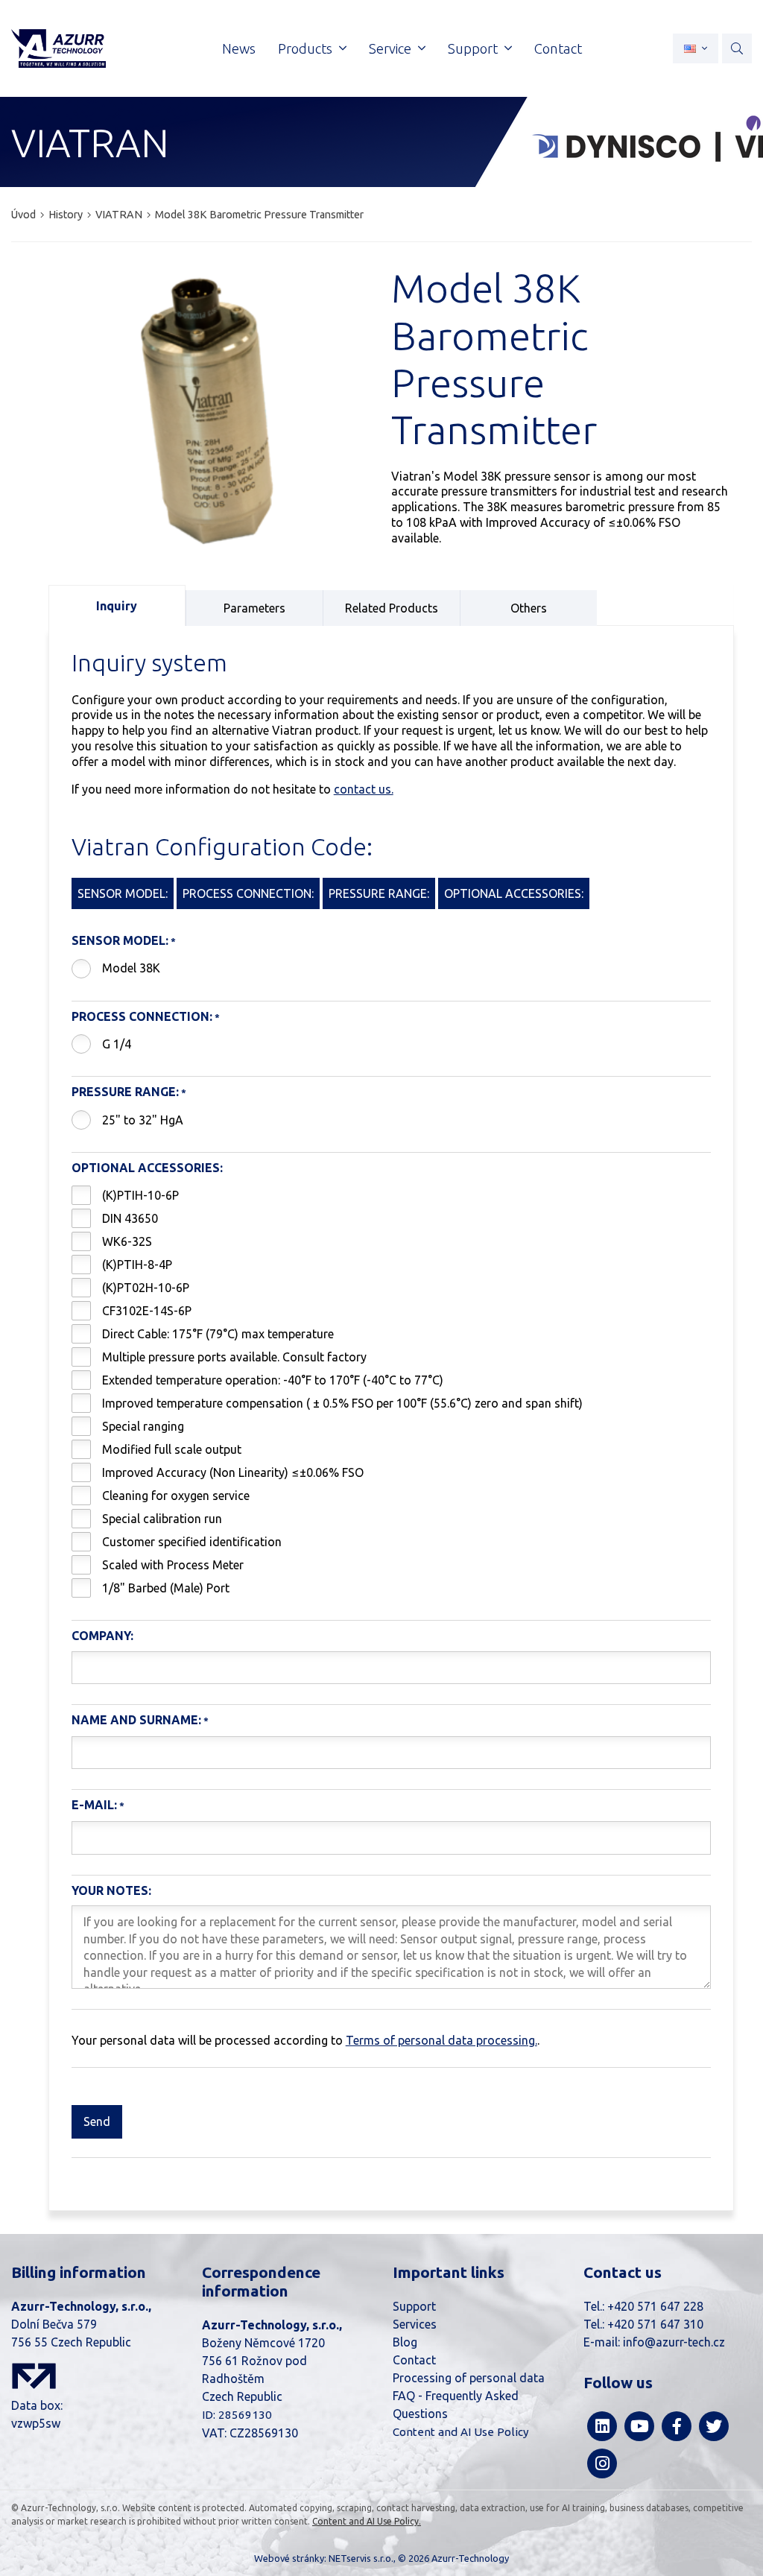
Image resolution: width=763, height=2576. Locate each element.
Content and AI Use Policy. (367, 2521)
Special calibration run (162, 1519)
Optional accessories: (147, 1168)
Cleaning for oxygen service (176, 1496)
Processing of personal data (469, 2378)
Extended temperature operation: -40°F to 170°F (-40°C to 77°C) (273, 1380)
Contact (414, 2360)
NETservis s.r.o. (361, 2558)
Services (415, 2324)
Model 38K (131, 968)
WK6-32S (127, 1241)
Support (414, 2306)
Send (97, 2121)
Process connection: (142, 1016)
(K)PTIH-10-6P (140, 1195)
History (66, 215)
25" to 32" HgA (143, 1120)
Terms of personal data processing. (441, 2040)
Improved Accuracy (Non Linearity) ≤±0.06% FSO (233, 1472)
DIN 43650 (130, 1218)
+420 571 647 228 (655, 2306)
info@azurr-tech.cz (674, 2342)
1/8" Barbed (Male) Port (166, 1588)
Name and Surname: (136, 1720)
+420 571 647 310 (655, 2324)
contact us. (364, 789)
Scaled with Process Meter (173, 1565)
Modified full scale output (172, 1449)
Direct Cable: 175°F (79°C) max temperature (218, 1334)
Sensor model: (120, 940)
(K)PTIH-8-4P (137, 1265)
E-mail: (94, 1805)
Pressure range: (125, 1092)
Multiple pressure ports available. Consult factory (234, 1357)
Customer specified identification (192, 1542)
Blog (405, 2342)
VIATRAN (119, 215)
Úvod (23, 215)
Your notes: (111, 1890)
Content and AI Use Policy (461, 2432)
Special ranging (143, 1426)
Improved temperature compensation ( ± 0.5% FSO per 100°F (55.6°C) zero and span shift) (342, 1403)
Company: (102, 1636)
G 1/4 (117, 1044)
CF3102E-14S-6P (147, 1311)
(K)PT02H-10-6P (146, 1288)
